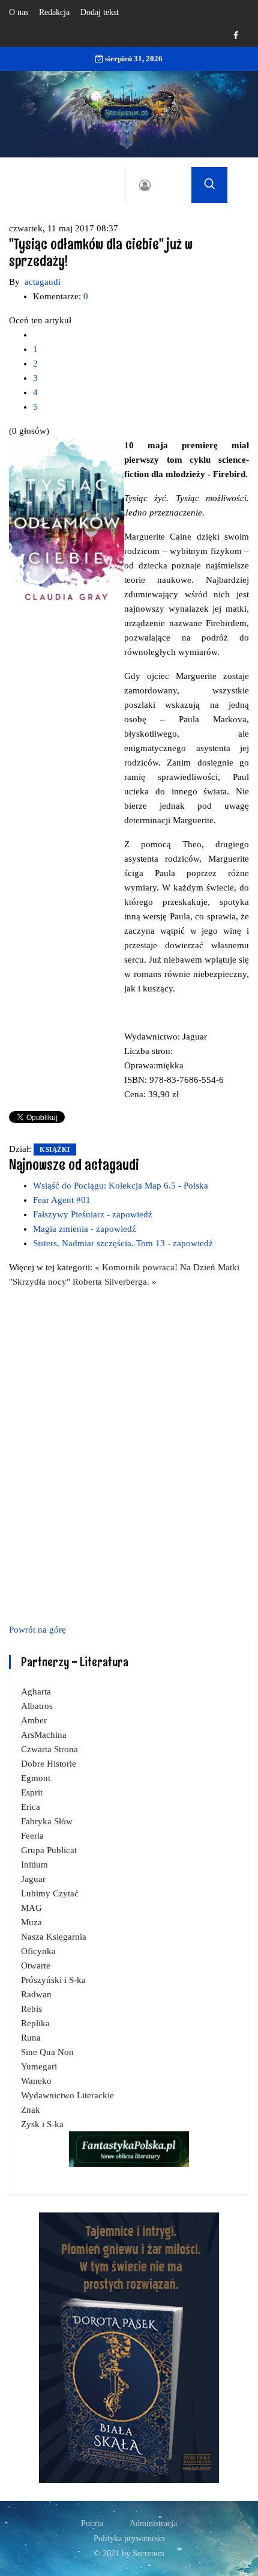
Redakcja (54, 12)
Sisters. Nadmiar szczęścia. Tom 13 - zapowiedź (123, 1243)
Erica (31, 1807)
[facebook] (236, 36)
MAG (31, 1908)
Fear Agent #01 (62, 1200)
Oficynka (38, 1951)
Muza (31, 1922)
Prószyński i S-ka (53, 1980)
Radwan (36, 1994)
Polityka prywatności (129, 2538)
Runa (31, 2038)
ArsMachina (44, 1735)
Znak (31, 2110)
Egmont (36, 1778)
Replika (35, 2023)
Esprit (32, 1792)
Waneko (36, 2081)
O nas (19, 12)
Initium (34, 1865)
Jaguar (33, 1879)
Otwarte (36, 1965)
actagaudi (43, 282)
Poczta (92, 2523)
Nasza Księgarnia (54, 1937)
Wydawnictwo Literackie (67, 2095)
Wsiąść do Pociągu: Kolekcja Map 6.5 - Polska (121, 1186)
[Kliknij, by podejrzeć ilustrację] (67, 523)
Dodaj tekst (100, 12)
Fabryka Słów (47, 1821)
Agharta (36, 1691)
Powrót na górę (37, 1630)
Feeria (32, 1836)
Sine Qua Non (47, 2052)
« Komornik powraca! (137, 1267)
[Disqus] (129, 1454)
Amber (34, 1720)
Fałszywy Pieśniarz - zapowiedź (93, 1214)
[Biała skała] (129, 2346)
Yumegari (39, 2066)
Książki (55, 1149)
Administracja (153, 2523)
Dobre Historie (49, 1764)
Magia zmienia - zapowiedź (85, 1229)
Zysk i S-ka (42, 2124)
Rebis (31, 2009)
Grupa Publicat (49, 1850)
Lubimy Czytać (50, 1893)
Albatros (37, 1706)
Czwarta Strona (49, 1749)
